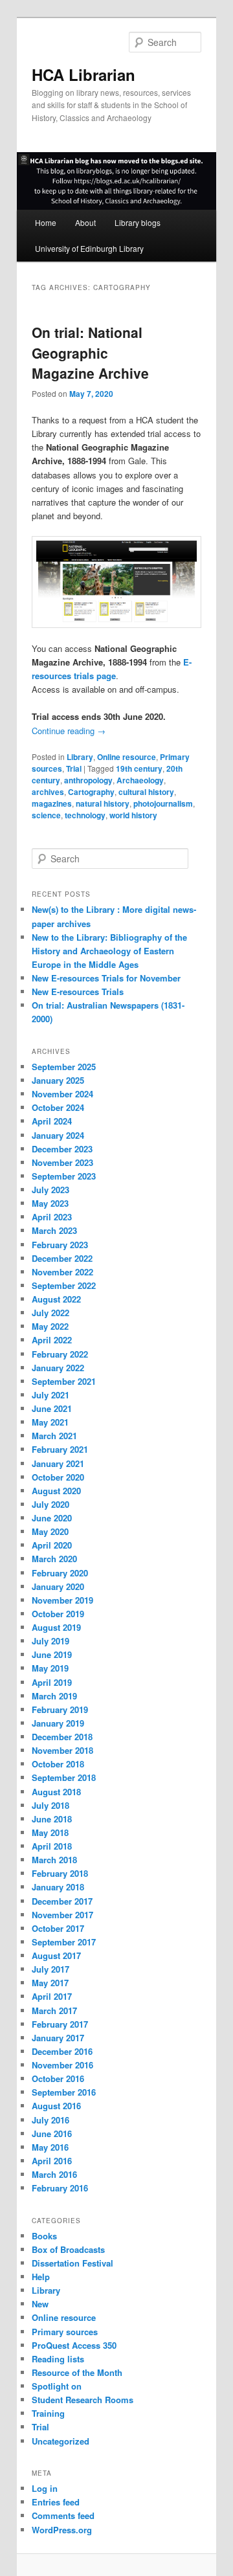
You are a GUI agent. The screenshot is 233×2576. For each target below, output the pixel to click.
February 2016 (60, 2188)
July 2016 (50, 2120)
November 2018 (62, 1750)
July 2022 (50, 1313)
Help (41, 2277)
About (85, 222)
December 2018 (62, 1737)
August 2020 (56, 1491)
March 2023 (54, 1230)
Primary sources (65, 2332)
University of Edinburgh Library (89, 248)
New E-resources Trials (78, 991)
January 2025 (58, 1080)
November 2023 (62, 1162)
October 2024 (58, 1107)
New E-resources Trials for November (106, 978)
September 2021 (64, 1381)
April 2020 (52, 1545)
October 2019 (58, 1614)
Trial (74, 768)
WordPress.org (62, 2530)
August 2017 (56, 1955)
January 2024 (58, 1135)
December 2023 (62, 1149)
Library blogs (138, 222)
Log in (45, 2488)
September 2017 (64, 1942)
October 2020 (58, 1477)
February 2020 (60, 1573)
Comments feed (63, 2515)
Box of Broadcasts (68, 2249)
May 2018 (50, 1832)
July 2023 (50, 1190)
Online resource (127, 757)
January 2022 (58, 1368)
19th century (139, 768)
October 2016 (58, 2078)
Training (48, 2413)
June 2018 (52, 1819)
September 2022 (64, 1285)
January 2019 (58, 1723)
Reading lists (58, 2359)
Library (80, 757)
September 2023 (64, 1176)
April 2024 (52, 1121)
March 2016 (54, 2174)
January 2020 (58, 1586)
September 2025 (64, 1067)
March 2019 (54, 1696)
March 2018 (54, 1860)
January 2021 (58, 1463)
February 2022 (60, 1354)
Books (44, 2236)
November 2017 (62, 1915)
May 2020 (50, 1531)
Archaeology (140, 780)
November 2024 (62, 1094)
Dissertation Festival (72, 2263)
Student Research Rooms (83, 2400)
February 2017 (60, 2024)
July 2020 (50, 1504)
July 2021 (50, 1395)
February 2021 (60, 1449)
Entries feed (56, 2502)
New (40, 2304)
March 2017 (54, 2010)
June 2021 (52, 1408)
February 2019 (60, 1709)
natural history (103, 803)
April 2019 (52, 1682)
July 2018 (50, 1805)
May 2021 (50, 1422)
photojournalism (163, 803)
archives (48, 792)
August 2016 (56, 2106)
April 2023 (52, 1217)
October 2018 (58, 1764)
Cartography (91, 792)
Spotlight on (57, 2386)
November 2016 (62, 2065)
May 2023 (50, 1203)
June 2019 (52, 1654)
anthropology (88, 780)
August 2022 (56, 1299)
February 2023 (60, 1245)
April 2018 (52, 1846)
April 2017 (52, 1996)
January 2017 (58, 2038)
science (46, 815)
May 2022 (50, 1326)
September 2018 (64, 1777)
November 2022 (62, 1272)
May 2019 (50, 1668)
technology (85, 815)
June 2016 (52, 2134)
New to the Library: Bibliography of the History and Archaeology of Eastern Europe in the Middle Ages (109, 951)
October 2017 (58, 1928)
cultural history (146, 792)
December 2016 (62, 2051)
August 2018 (56, 1792)
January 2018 (58, 1887)
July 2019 (50, 1641)
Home (46, 222)
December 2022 (62, 1258)
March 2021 (54, 1436)
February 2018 (60, 1873)
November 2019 (62, 1600)
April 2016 (52, 2161)
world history (133, 815)
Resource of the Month (77, 2372)
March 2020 (54, 1559)
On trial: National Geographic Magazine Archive (90, 353)
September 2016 (64, 2092)
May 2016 (50, 2147)
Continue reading (69, 731)
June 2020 (52, 1518)
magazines (52, 803)
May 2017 (50, 1983)
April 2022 (52, 1340)
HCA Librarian (83, 74)
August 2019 (56, 1627)
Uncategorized (61, 2441)
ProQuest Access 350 (74, 2345)
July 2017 (50, 1969)
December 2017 (62, 1901)
